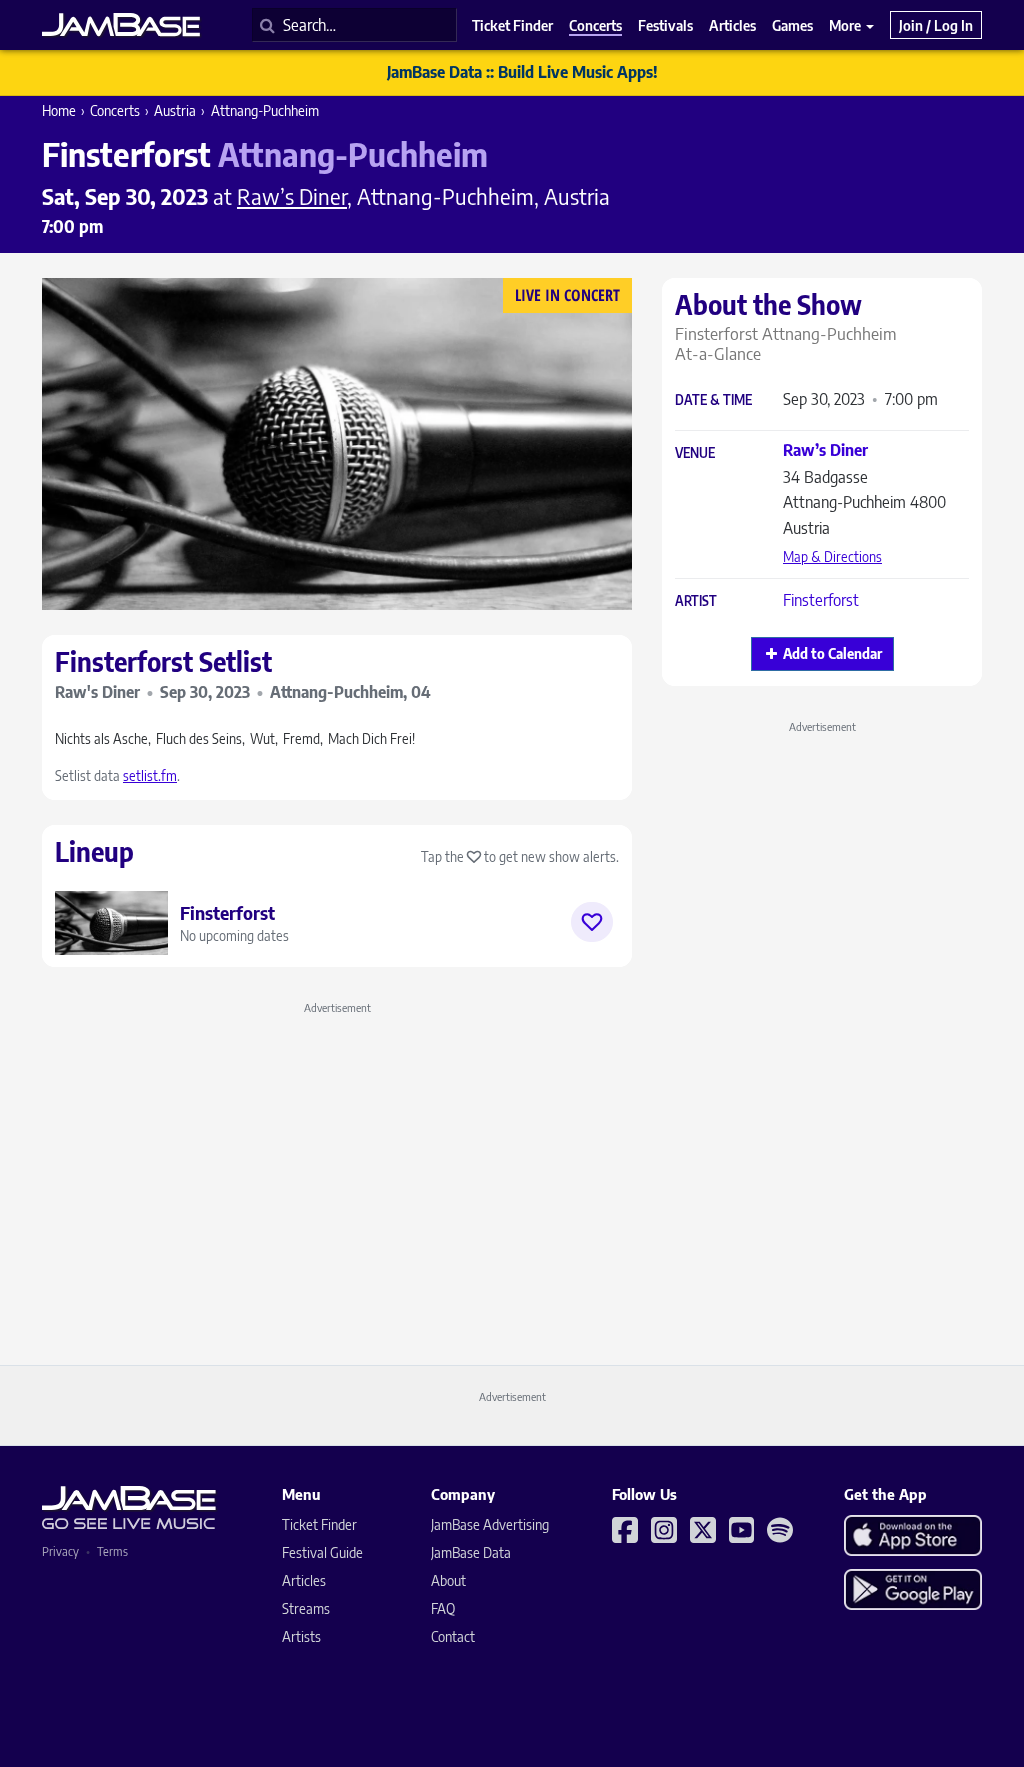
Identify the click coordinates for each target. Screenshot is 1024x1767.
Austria (175, 110)
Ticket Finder (319, 1524)
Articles (304, 1580)
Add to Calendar (832, 653)
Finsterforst (821, 600)
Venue (695, 453)
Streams (306, 1608)
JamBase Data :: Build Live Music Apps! (522, 72)
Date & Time (713, 400)
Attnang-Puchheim (265, 110)
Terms (112, 1551)
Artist (696, 601)
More (846, 25)
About (448, 1580)
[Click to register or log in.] (592, 922)
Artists (301, 1636)
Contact (453, 1636)
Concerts (115, 110)
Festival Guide (322, 1552)
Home (59, 110)
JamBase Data (471, 1552)
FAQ (443, 1608)
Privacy (60, 1551)
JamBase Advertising (490, 1524)
